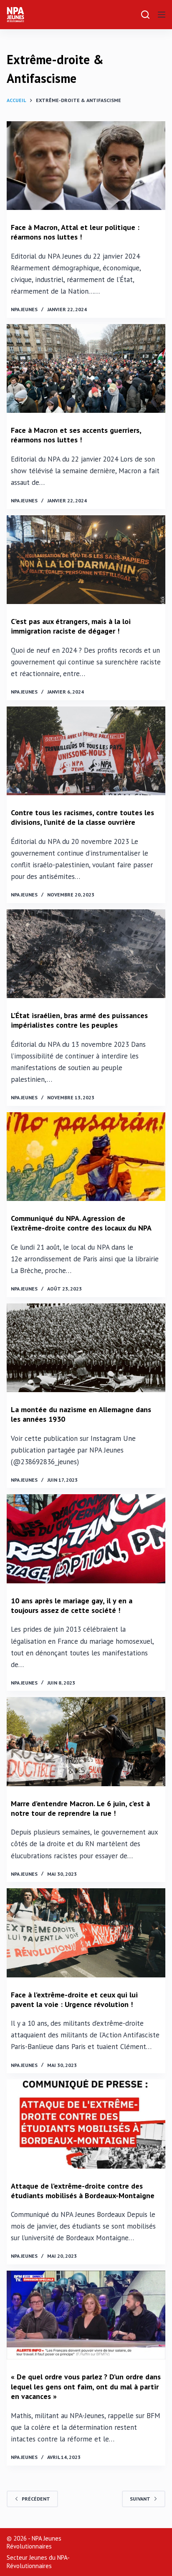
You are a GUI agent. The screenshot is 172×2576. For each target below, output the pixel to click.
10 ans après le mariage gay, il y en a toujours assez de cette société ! (72, 1605)
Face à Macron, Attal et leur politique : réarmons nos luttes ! (75, 232)
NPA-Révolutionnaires (38, 2562)
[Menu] (162, 15)
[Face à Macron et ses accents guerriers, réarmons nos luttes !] (86, 368)
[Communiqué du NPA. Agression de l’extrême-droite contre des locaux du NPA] (86, 1157)
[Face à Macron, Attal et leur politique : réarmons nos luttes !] (86, 166)
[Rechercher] (145, 15)
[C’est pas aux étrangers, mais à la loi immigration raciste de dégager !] (86, 560)
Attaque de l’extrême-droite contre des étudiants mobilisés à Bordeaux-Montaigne (83, 2191)
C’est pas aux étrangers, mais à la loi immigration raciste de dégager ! (71, 626)
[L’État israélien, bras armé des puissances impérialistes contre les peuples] (86, 954)
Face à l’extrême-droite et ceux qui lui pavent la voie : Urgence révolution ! (74, 1999)
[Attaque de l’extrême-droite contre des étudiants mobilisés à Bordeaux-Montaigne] (86, 2124)
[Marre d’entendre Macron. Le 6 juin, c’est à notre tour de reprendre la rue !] (86, 1741)
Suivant (140, 2499)
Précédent (36, 2499)
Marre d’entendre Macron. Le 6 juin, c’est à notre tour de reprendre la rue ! (80, 1808)
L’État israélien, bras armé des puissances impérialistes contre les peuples (79, 1020)
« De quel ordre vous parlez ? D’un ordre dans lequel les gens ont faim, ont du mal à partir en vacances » (86, 2386)
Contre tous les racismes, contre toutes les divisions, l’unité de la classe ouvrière (82, 817)
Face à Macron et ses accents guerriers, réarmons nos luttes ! (76, 435)
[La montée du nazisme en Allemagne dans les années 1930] (86, 1348)
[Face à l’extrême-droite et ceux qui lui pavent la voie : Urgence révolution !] (86, 1933)
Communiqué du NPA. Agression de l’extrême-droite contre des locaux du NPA (81, 1223)
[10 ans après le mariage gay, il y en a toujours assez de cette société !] (86, 1539)
